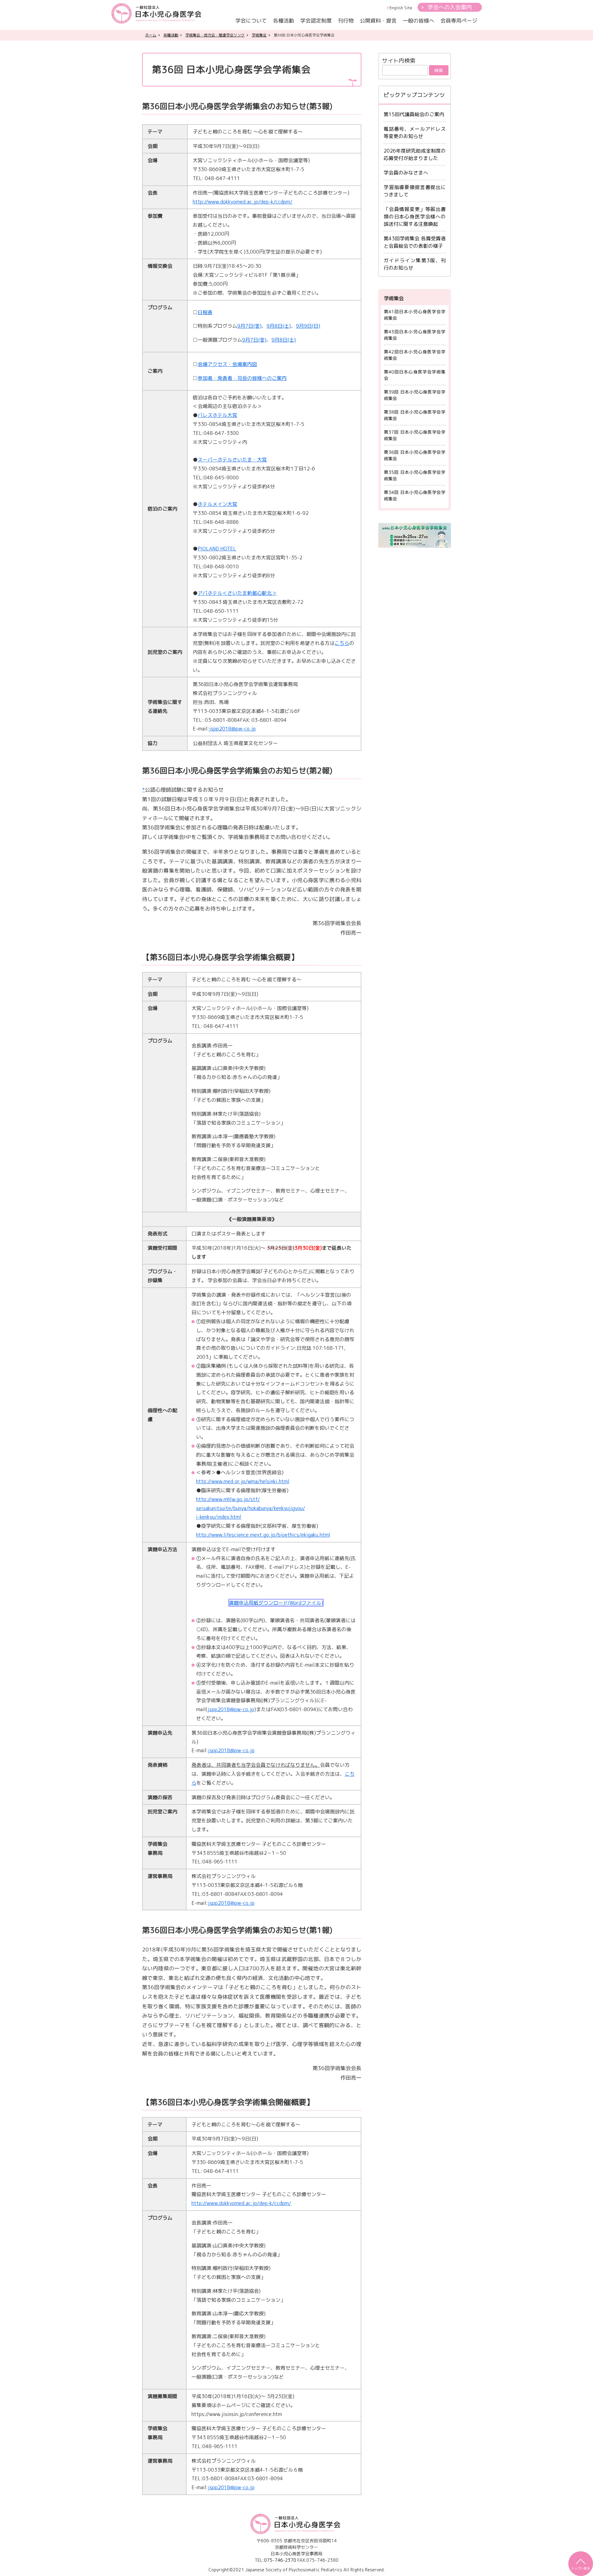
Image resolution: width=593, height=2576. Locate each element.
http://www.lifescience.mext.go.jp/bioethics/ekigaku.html (263, 1535)
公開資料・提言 (378, 21)
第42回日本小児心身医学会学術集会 (415, 355)
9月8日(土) (279, 326)
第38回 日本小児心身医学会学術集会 (415, 415)
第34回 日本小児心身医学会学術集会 (415, 495)
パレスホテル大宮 (217, 415)
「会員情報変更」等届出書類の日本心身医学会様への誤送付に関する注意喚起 (415, 217)
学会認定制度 (316, 21)
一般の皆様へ (418, 21)
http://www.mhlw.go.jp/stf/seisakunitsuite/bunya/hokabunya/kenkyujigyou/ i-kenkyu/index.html (251, 1508)
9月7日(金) (249, 326)
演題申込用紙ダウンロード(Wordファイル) (276, 1603)
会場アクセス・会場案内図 (227, 364)
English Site (401, 8)
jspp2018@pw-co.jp (232, 729)
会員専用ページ (459, 21)
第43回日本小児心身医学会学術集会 (415, 335)
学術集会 (259, 35)
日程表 (205, 312)
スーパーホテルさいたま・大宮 (232, 460)
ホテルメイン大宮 (217, 504)
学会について (251, 21)
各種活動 (284, 21)
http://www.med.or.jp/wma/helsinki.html (243, 1481)
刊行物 (346, 21)
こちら (342, 643)
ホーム (151, 35)
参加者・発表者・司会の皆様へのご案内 (242, 378)
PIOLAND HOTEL (217, 549)
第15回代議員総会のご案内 (414, 114)
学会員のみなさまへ (406, 173)
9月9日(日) (308, 326)
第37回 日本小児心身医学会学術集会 (415, 435)
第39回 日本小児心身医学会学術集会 (415, 395)
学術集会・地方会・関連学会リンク (215, 35)
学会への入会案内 (450, 7)
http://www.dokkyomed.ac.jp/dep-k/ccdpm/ (243, 202)
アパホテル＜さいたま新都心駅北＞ (237, 593)
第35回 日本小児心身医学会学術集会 (415, 475)
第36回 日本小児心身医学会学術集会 (415, 455)
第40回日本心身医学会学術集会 (415, 375)
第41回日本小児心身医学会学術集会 (415, 315)
